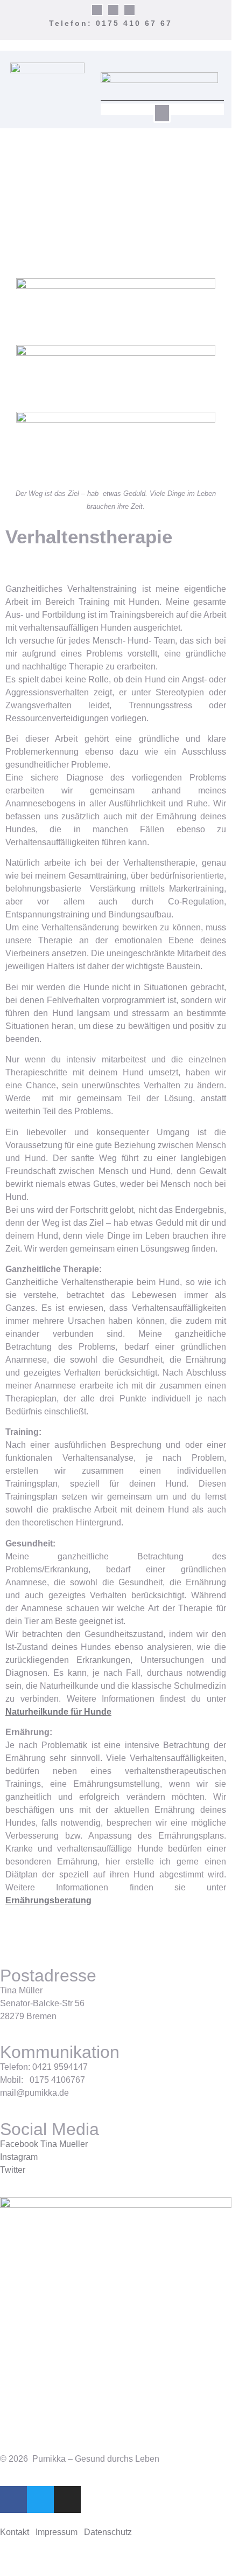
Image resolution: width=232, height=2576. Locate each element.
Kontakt (15, 2532)
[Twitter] (113, 10)
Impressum (57, 2532)
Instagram (19, 2157)
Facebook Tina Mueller (44, 2144)
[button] (162, 113)
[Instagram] (129, 10)
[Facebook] (97, 10)
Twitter (14, 2170)
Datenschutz (108, 2532)
